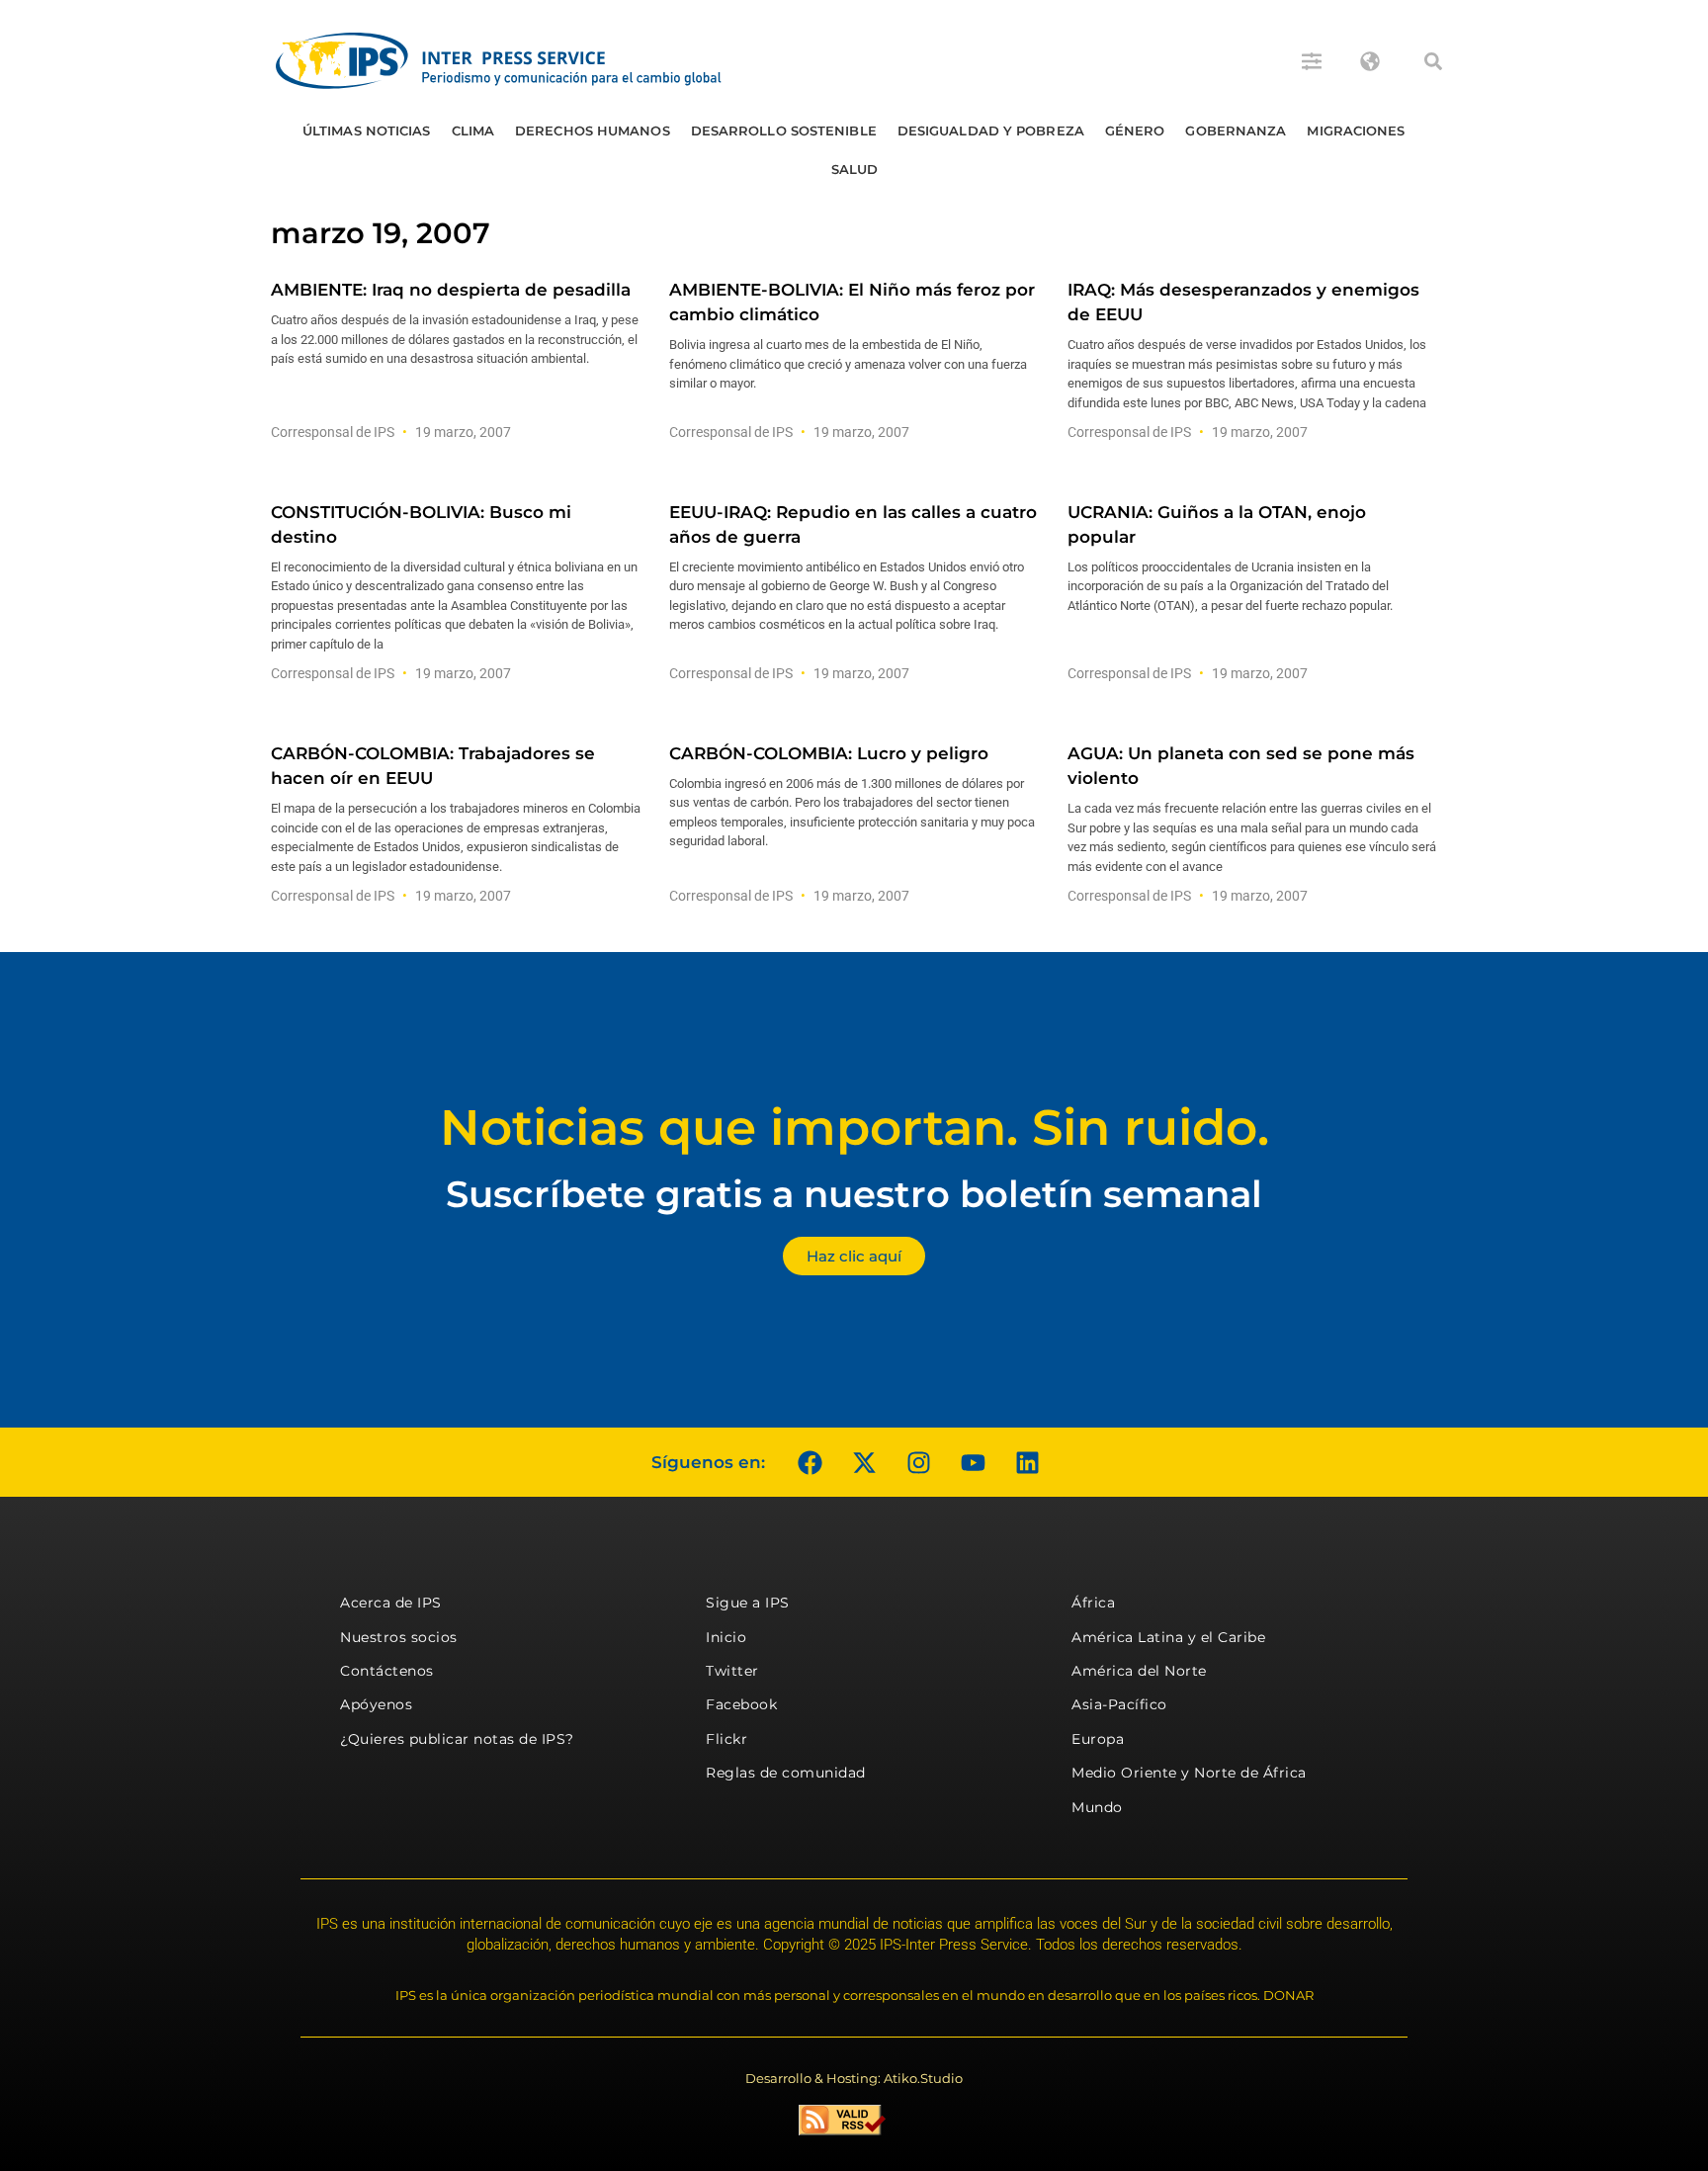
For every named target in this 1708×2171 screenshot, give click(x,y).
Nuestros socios (399, 1637)
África (1093, 1603)
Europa (1098, 1739)
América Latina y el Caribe (1168, 1637)
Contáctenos (387, 1671)
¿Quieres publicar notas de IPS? (457, 1739)
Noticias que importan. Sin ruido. (854, 1128)
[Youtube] (973, 1462)
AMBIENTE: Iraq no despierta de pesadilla (451, 290)
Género (1135, 130)
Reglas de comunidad (786, 1773)
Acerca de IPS (391, 1603)
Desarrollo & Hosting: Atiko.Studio (854, 2078)
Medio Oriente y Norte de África (1189, 1773)
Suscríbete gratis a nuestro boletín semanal (854, 1194)
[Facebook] (810, 1462)
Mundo (1097, 1807)
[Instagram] (918, 1462)
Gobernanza (1236, 130)
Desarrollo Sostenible (784, 130)
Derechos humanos (593, 130)
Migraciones (1356, 130)
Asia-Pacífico (1119, 1704)
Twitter (732, 1671)
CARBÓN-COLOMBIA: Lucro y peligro (829, 753)
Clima (473, 130)
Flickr (726, 1739)
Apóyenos (376, 1704)
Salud (855, 169)
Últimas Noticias (367, 130)
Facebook (741, 1704)
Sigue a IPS (748, 1603)
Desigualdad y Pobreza (991, 130)
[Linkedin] (1027, 1462)
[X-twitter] (864, 1462)
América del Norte (1139, 1671)
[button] (1433, 61)
